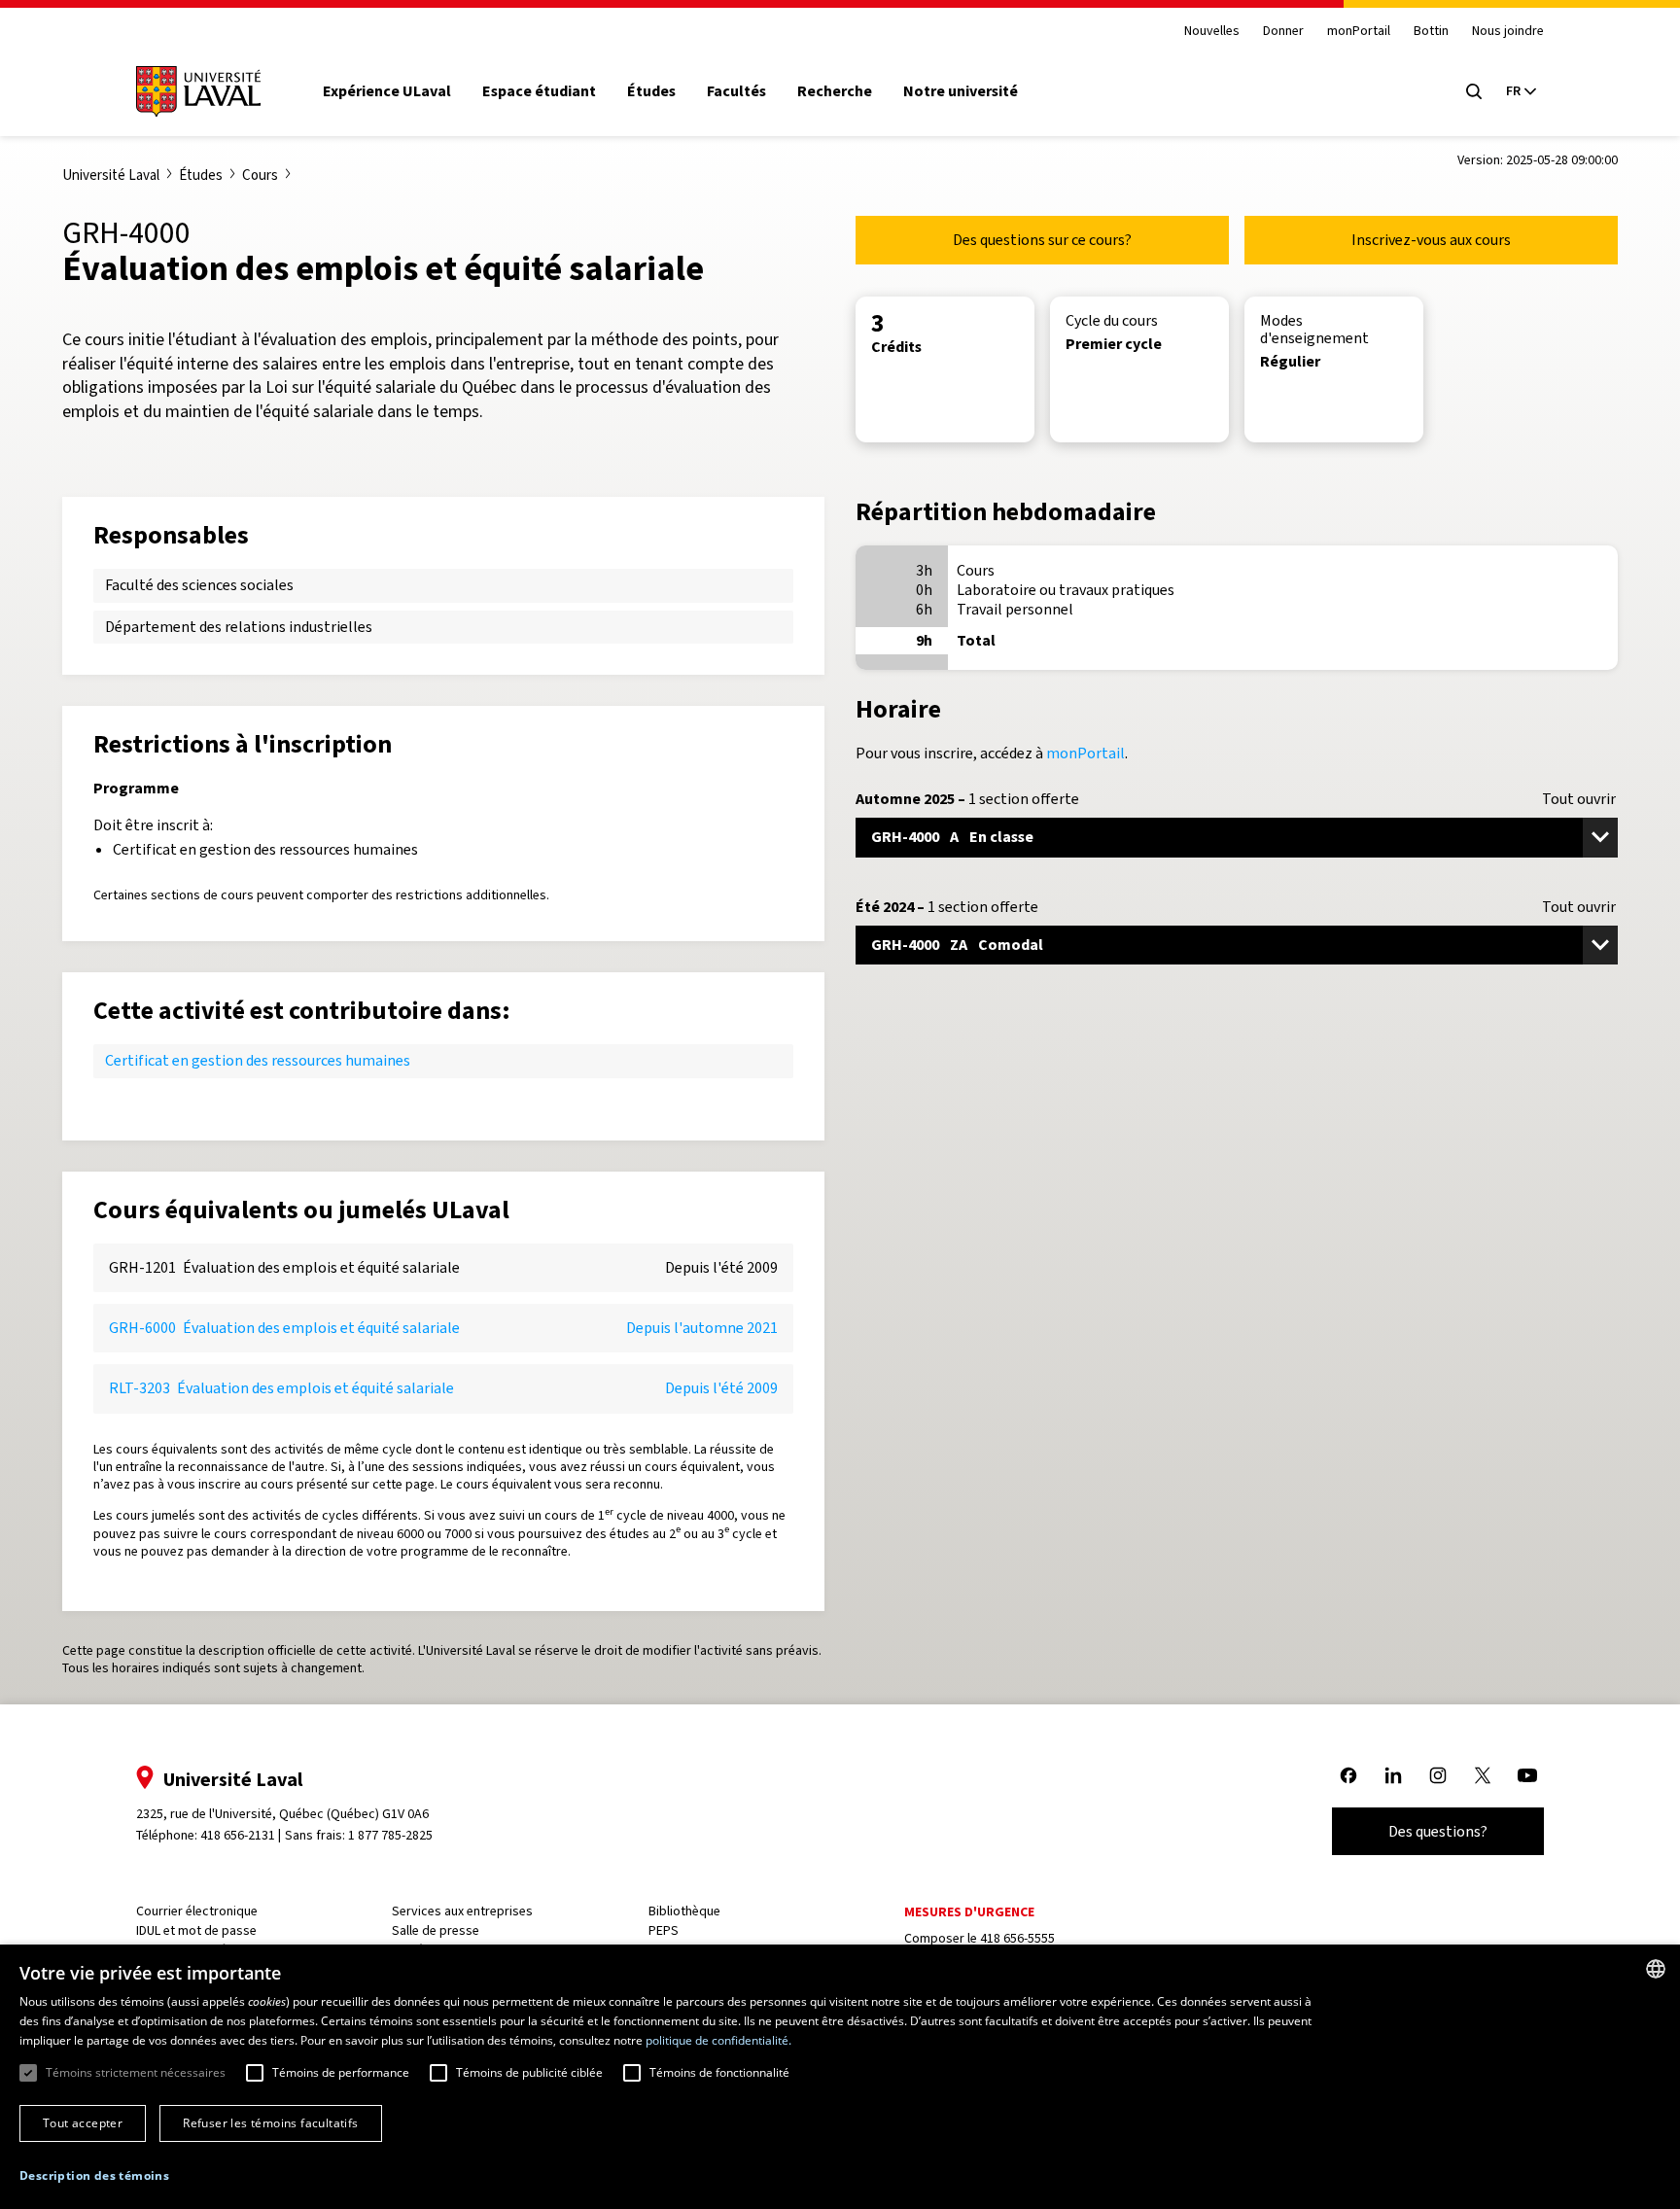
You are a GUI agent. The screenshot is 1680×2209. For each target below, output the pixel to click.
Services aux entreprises (462, 1911)
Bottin (1431, 32)
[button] (94, 2176)
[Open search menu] (1474, 91)
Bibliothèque (684, 1911)
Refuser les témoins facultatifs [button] (270, 2123)
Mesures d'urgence (969, 1912)
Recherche (835, 91)
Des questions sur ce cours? (1042, 240)
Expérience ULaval (387, 91)
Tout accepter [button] (83, 2123)
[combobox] (1656, 1969)
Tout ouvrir (1579, 799)
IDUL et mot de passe (196, 1930)
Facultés (736, 91)
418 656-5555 (1017, 1938)
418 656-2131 (238, 1835)
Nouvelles (1212, 32)
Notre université (961, 91)
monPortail (1359, 32)
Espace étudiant (539, 91)
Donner (1283, 32)
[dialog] (840, 2077)
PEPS (664, 1930)
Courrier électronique (197, 1911)
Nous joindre (1508, 32)
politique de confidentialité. (718, 2040)
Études (651, 91)
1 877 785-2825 (390, 1835)
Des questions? (1438, 1831)
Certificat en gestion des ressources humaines (258, 1060)
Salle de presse (436, 1930)
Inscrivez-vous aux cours (1431, 240)
